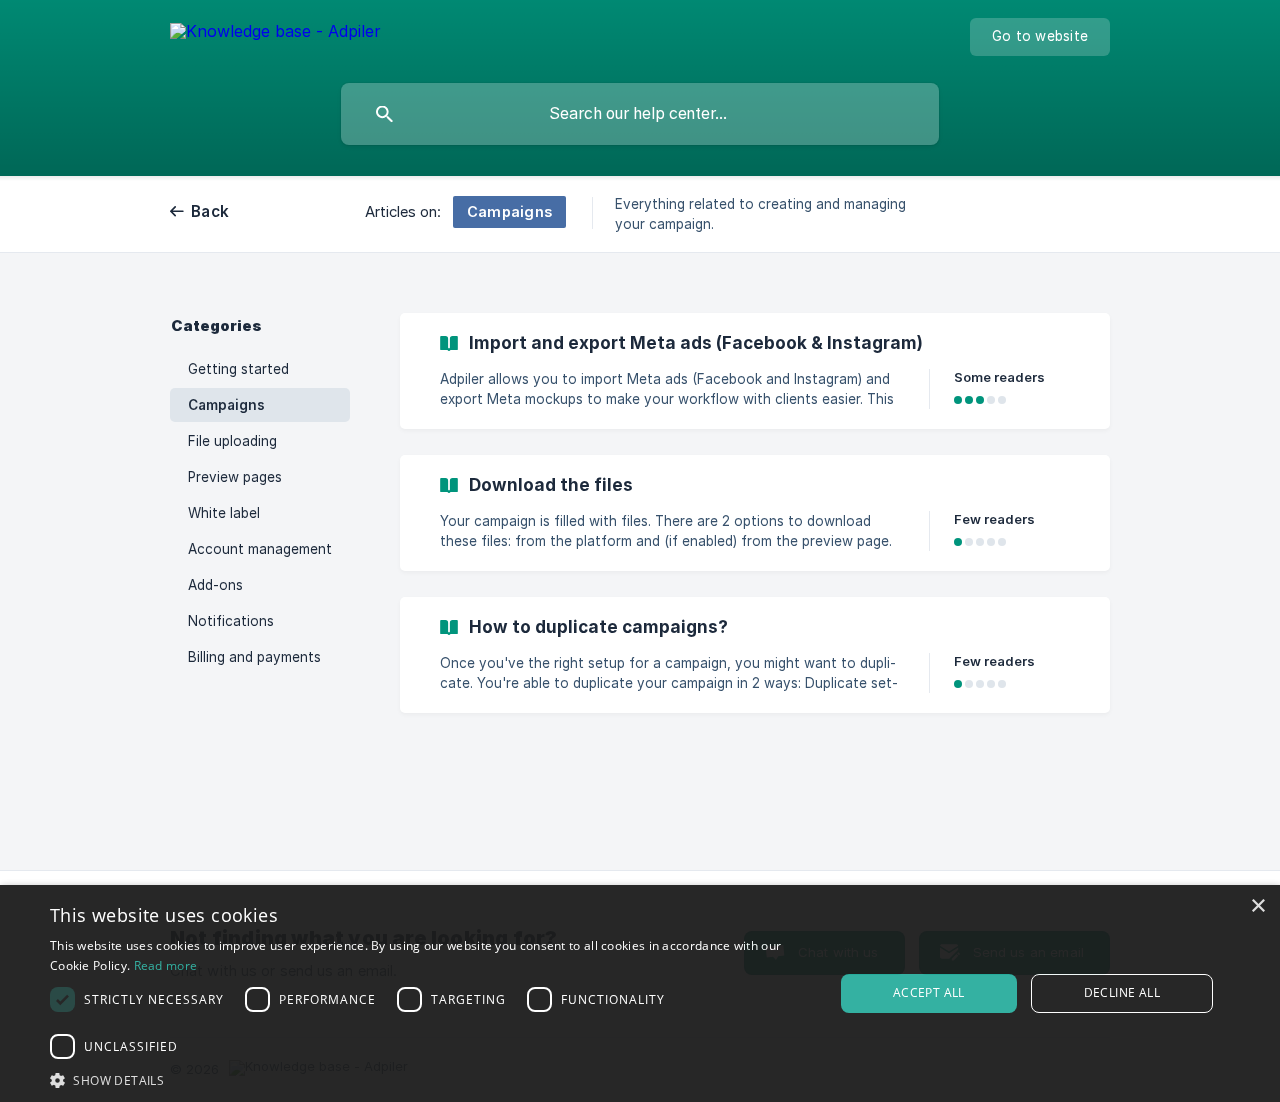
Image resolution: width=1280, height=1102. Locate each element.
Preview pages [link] (235, 477)
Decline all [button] (1122, 992)
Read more (166, 965)
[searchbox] (640, 114)
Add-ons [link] (215, 585)
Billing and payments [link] (254, 657)
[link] (755, 371)
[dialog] (640, 993)
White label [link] (224, 513)
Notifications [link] (231, 621)
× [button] (1257, 906)
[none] (275, 34)
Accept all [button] (929, 992)
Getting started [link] (238, 369)
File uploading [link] (232, 441)
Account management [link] (260, 549)
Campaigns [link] (226, 405)
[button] (430, 1078)
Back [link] (210, 211)
